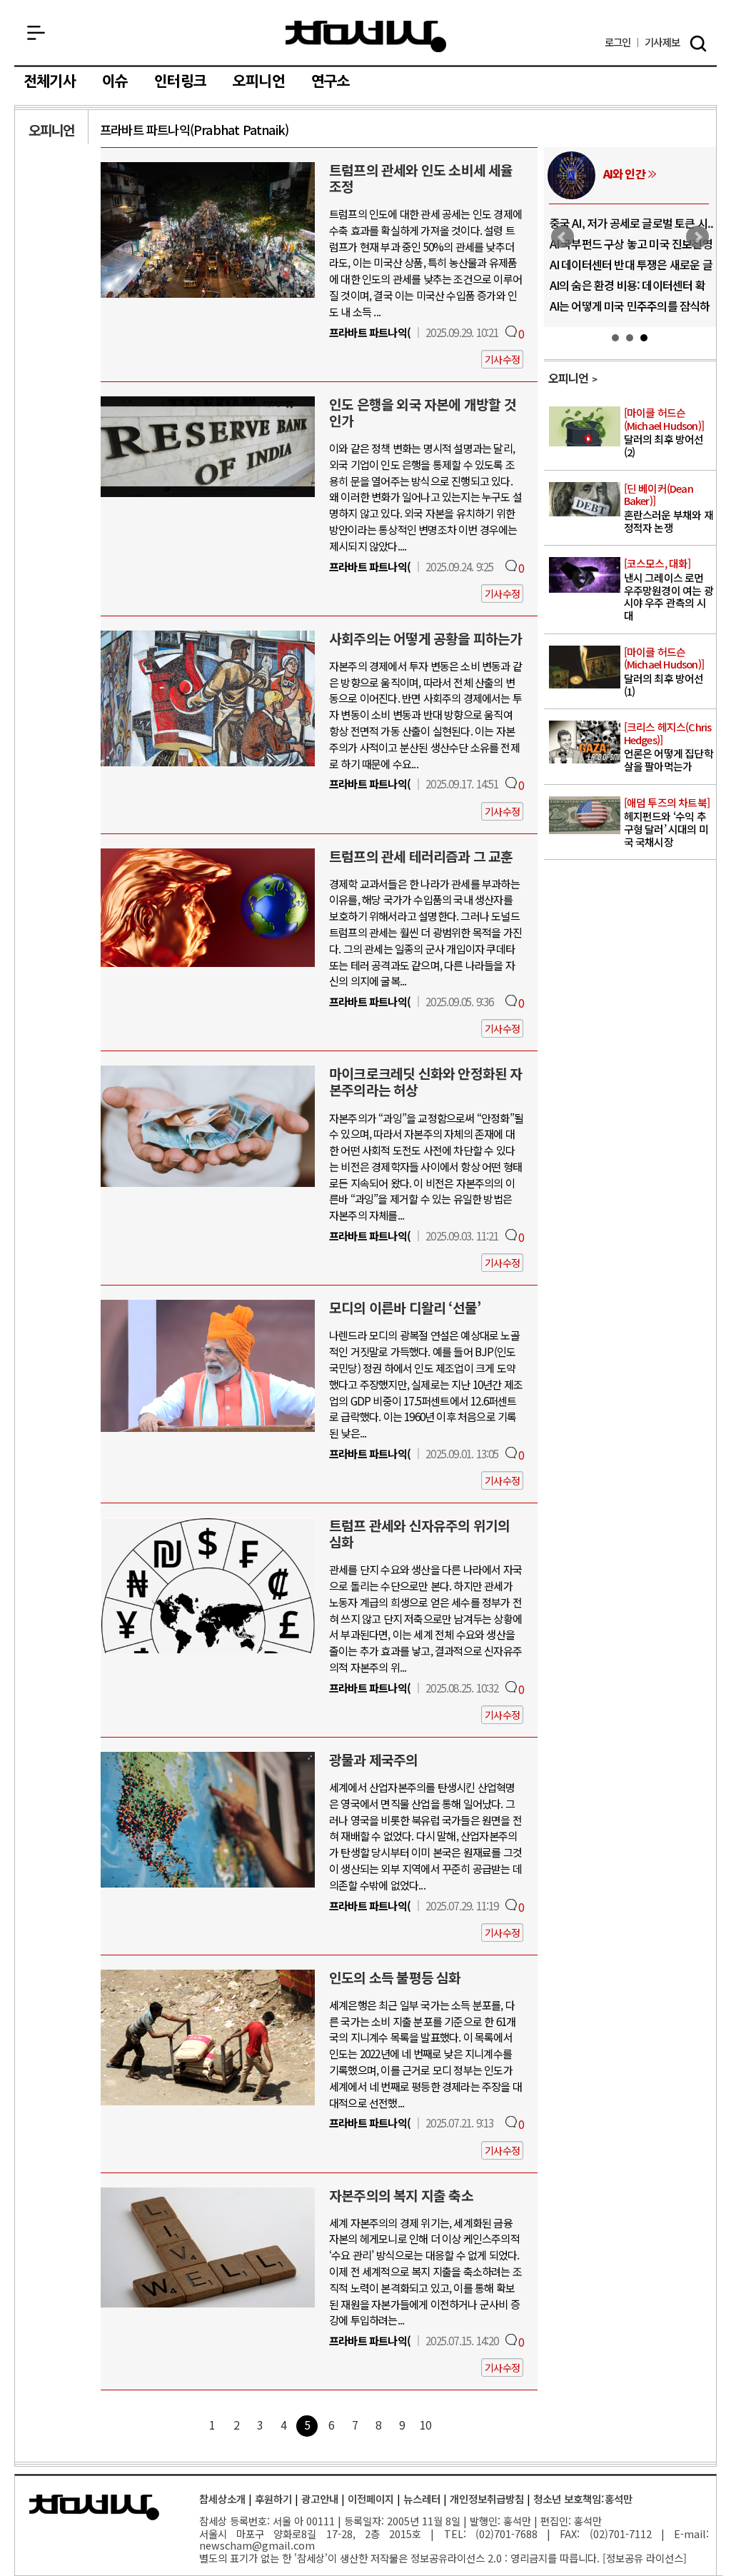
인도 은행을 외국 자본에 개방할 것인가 (423, 412)
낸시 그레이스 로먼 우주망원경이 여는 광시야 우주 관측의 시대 (669, 590)
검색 (698, 44)
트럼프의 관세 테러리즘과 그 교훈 (421, 856)
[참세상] (94, 2507)
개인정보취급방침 (487, 2499)
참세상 (366, 36)
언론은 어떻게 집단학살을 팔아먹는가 (669, 747)
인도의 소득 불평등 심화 (395, 1978)
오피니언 (259, 81)
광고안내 (320, 2499)
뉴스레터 (422, 2499)
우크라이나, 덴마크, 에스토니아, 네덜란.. (629, 291)
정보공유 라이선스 (645, 2558)
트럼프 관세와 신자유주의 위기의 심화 (419, 1534)
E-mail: (691, 2534)
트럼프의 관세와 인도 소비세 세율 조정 (421, 178)
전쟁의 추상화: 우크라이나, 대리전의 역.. (632, 229)
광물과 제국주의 (374, 1760)
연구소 (331, 81)
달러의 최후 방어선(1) (664, 672)
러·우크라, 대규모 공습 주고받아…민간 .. (628, 311)
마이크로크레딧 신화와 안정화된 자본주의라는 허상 (426, 1082)
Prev (563, 237)
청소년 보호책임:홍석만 (583, 2499)
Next (697, 237)
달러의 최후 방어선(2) (664, 433)
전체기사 (50, 81)
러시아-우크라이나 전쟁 (646, 179)
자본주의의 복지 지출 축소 (401, 2195)
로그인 (618, 42)
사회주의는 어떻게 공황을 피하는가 (426, 638)
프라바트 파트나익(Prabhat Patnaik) (194, 130)
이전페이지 (371, 2499)
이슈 (115, 81)
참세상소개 (222, 2499)
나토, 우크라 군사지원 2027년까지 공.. (627, 270)
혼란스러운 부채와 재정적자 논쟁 (669, 508)
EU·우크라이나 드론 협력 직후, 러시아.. (630, 249)
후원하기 (273, 2499)
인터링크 (180, 81)
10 (425, 2425)
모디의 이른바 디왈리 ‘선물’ (405, 1308)
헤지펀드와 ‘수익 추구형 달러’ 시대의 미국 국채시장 (667, 823)
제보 (662, 42)
